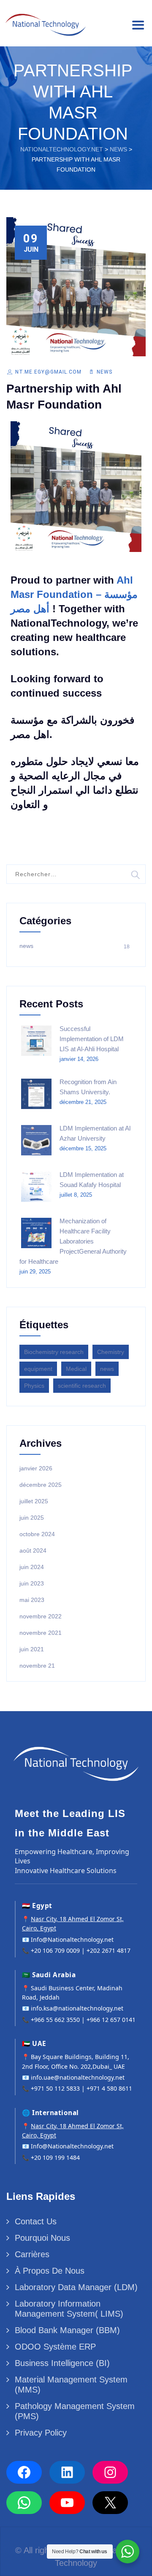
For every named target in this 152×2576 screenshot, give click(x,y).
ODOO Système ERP (55, 2347)
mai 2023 (32, 1600)
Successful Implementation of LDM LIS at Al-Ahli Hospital (92, 1039)
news (104, 372)
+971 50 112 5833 (55, 2088)
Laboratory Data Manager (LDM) (76, 2287)
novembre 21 (37, 1666)
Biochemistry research (54, 1352)
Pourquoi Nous (42, 2238)
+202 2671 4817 (109, 1950)
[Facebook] (24, 2472)
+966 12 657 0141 (111, 2020)
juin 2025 (32, 1518)
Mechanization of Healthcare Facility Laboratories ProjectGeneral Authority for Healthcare (73, 1241)
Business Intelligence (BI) (62, 2363)
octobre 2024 (37, 1534)
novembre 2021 (41, 1633)
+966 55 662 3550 (55, 2020)
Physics (34, 1386)
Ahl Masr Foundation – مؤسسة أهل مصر (74, 594)
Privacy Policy (41, 2433)
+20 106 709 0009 (55, 1950)
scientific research (82, 1386)
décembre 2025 (41, 1485)
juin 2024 (32, 1567)
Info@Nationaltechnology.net (72, 1939)
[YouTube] (67, 2503)
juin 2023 (32, 1583)
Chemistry (111, 1352)
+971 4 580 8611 (109, 2088)
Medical (76, 1369)
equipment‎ (38, 1369)
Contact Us (36, 2221)
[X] (110, 2503)
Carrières (32, 2254)
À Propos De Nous (50, 2271)
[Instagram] (110, 2472)
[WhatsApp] (24, 2503)
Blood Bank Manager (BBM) (67, 2330)
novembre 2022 (41, 1616)
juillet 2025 (34, 1501)
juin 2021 (32, 1649)
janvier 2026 (36, 1468)
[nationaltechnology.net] (45, 22)
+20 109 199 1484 (55, 2157)
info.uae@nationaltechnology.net (78, 2077)
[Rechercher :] (76, 874)
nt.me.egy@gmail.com (48, 372)
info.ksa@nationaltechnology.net (77, 2008)
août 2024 (33, 1550)
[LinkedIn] (67, 2472)
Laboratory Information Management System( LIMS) (69, 2309)
